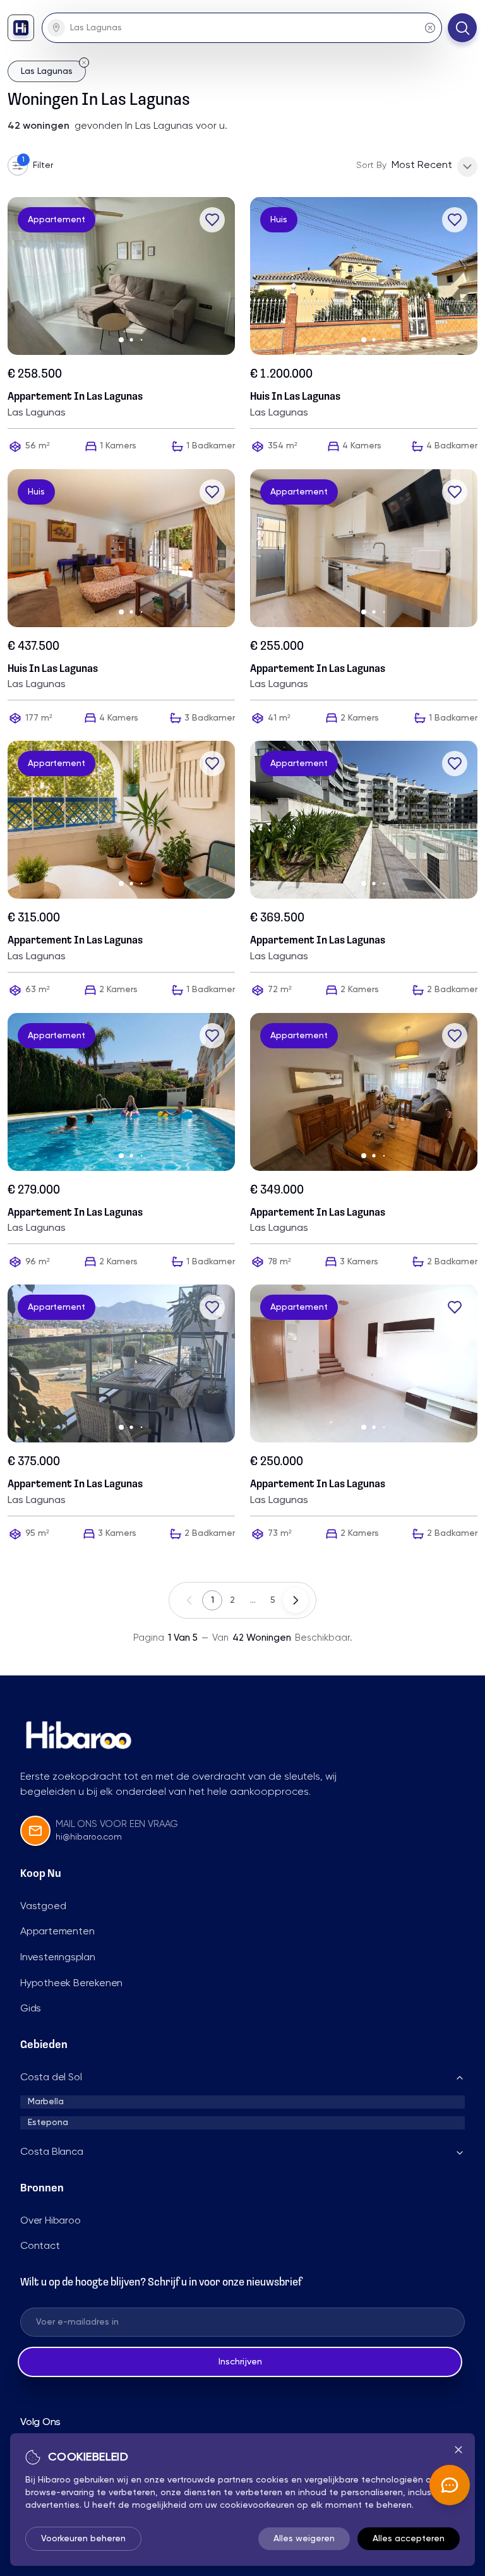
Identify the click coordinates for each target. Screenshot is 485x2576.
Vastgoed (43, 1907)
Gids (31, 2009)
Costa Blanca (52, 2152)
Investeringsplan (58, 1958)
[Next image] (230, 276)
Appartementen (57, 1932)
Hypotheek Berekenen (71, 1984)
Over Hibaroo (51, 2221)
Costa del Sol (51, 2078)
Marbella (46, 2102)
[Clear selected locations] (430, 28)
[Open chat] (450, 2485)
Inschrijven (240, 2362)
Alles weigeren (304, 2539)
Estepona (48, 2123)
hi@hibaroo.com (89, 1837)
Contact (40, 2246)
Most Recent (422, 165)
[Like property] (212, 220)
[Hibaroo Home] (21, 28)
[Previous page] (189, 1600)
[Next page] (296, 1600)
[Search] (462, 28)
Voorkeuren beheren (83, 2539)
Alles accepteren (409, 2539)
